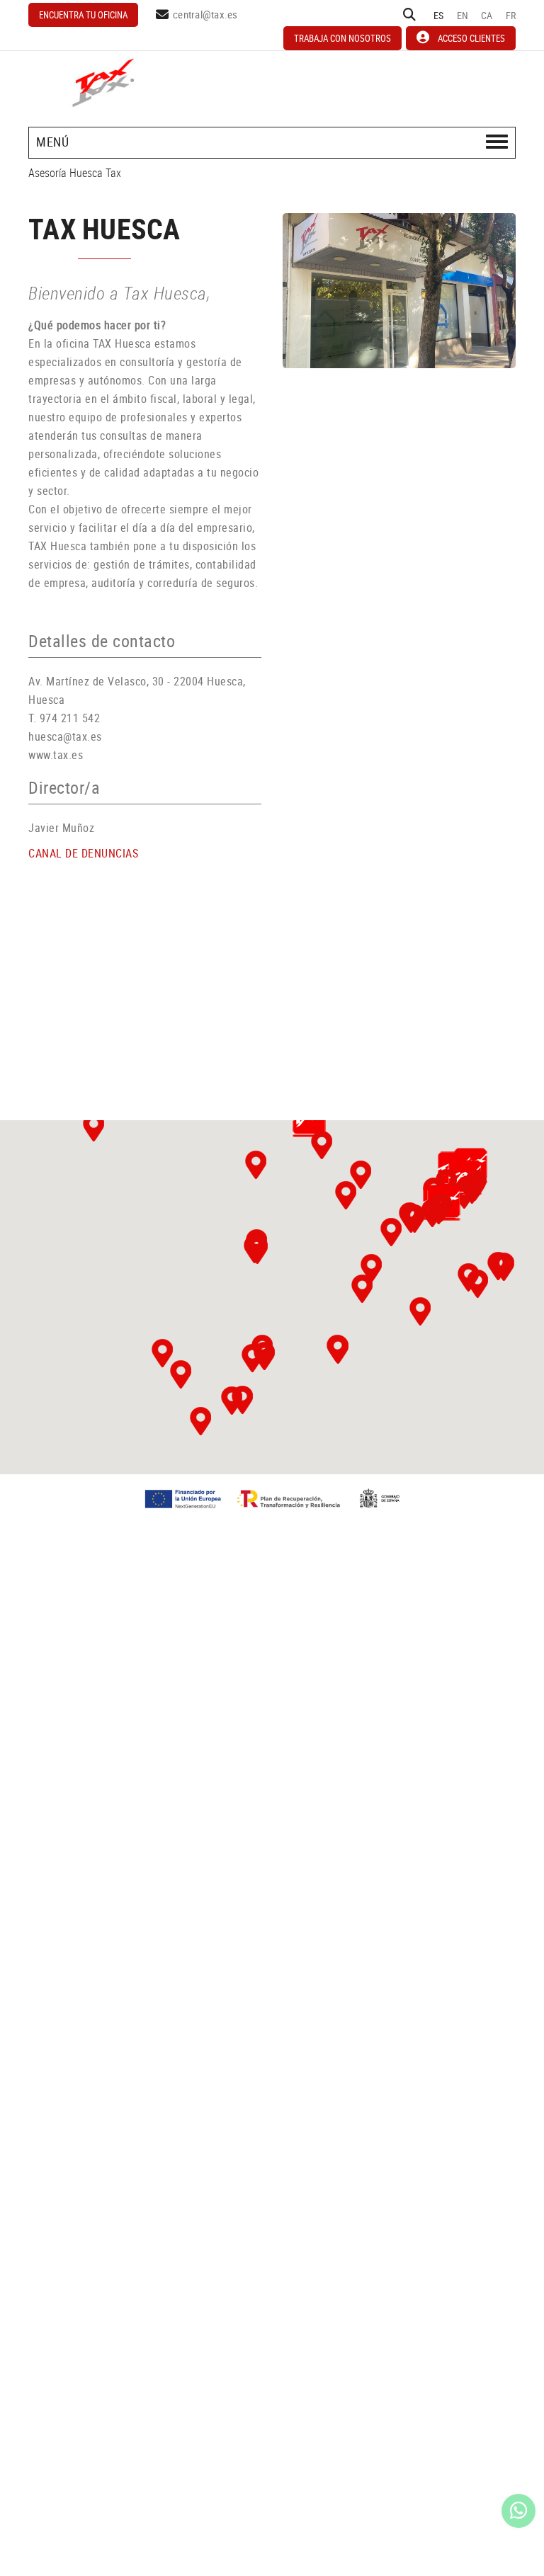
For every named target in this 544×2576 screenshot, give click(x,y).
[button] (162, 1353)
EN (463, 15)
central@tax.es (205, 14)
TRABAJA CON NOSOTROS (342, 38)
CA (487, 15)
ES (439, 15)
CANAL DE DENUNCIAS (83, 853)
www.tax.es (56, 755)
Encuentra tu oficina (83, 15)
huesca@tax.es (65, 736)
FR (511, 15)
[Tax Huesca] (399, 291)
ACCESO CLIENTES (471, 38)
